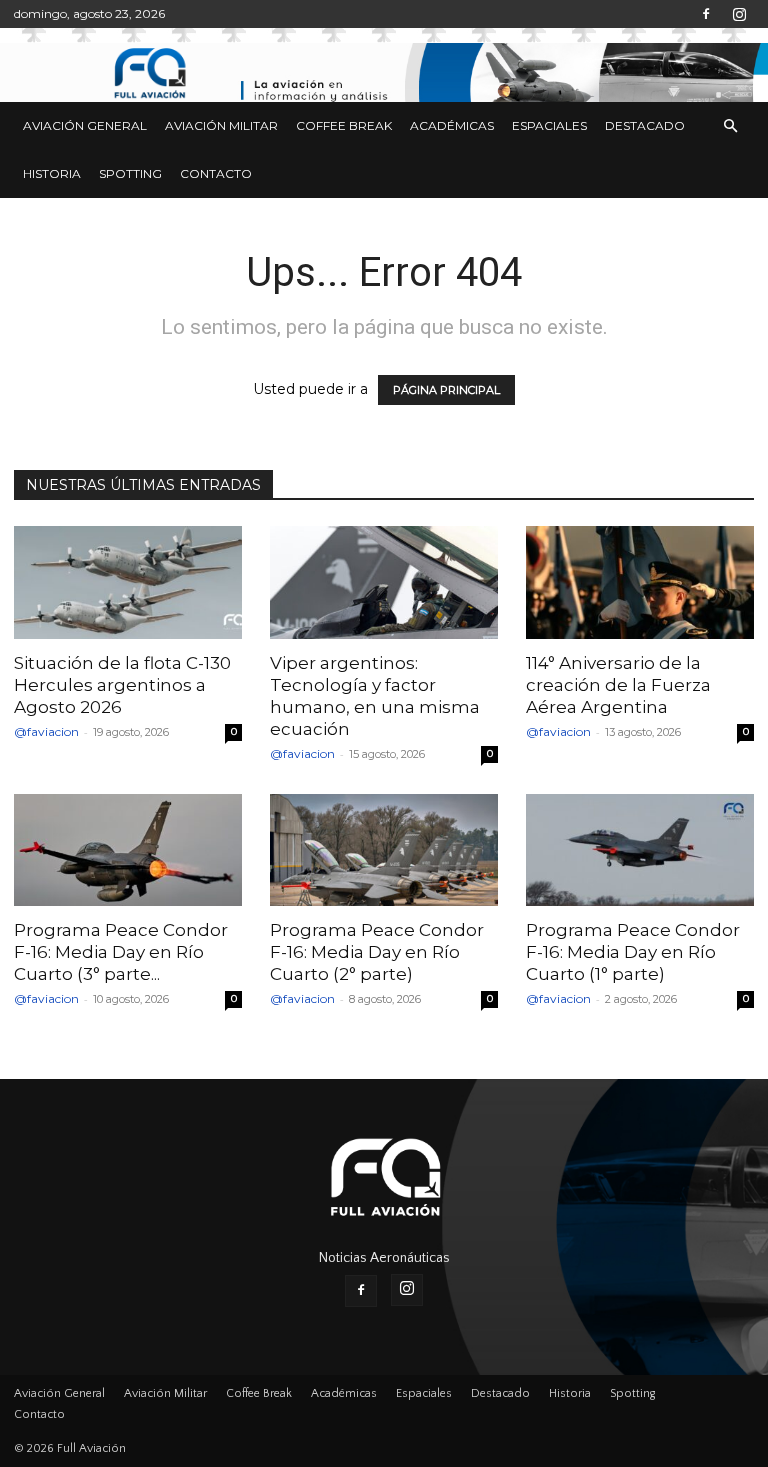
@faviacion (46, 731)
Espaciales (549, 125)
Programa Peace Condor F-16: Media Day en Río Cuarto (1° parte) (633, 952)
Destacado (645, 125)
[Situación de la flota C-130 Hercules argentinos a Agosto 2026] (128, 582)
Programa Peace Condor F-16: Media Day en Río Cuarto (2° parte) (377, 952)
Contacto (216, 173)
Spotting (130, 173)
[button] (730, 126)
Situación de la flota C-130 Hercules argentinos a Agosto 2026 (122, 685)
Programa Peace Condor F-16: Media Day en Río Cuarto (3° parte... (121, 952)
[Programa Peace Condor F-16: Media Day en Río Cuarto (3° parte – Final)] (128, 850)
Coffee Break (344, 125)
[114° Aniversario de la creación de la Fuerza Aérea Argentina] (640, 582)
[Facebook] (706, 14)
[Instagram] (739, 14)
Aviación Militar (221, 125)
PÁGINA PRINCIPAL (446, 390)
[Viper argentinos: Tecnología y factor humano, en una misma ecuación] (384, 582)
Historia (52, 173)
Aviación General (85, 125)
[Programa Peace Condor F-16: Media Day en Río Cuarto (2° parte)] (384, 850)
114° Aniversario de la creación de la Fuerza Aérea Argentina (618, 685)
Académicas (452, 125)
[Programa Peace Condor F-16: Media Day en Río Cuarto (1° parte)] (640, 850)
